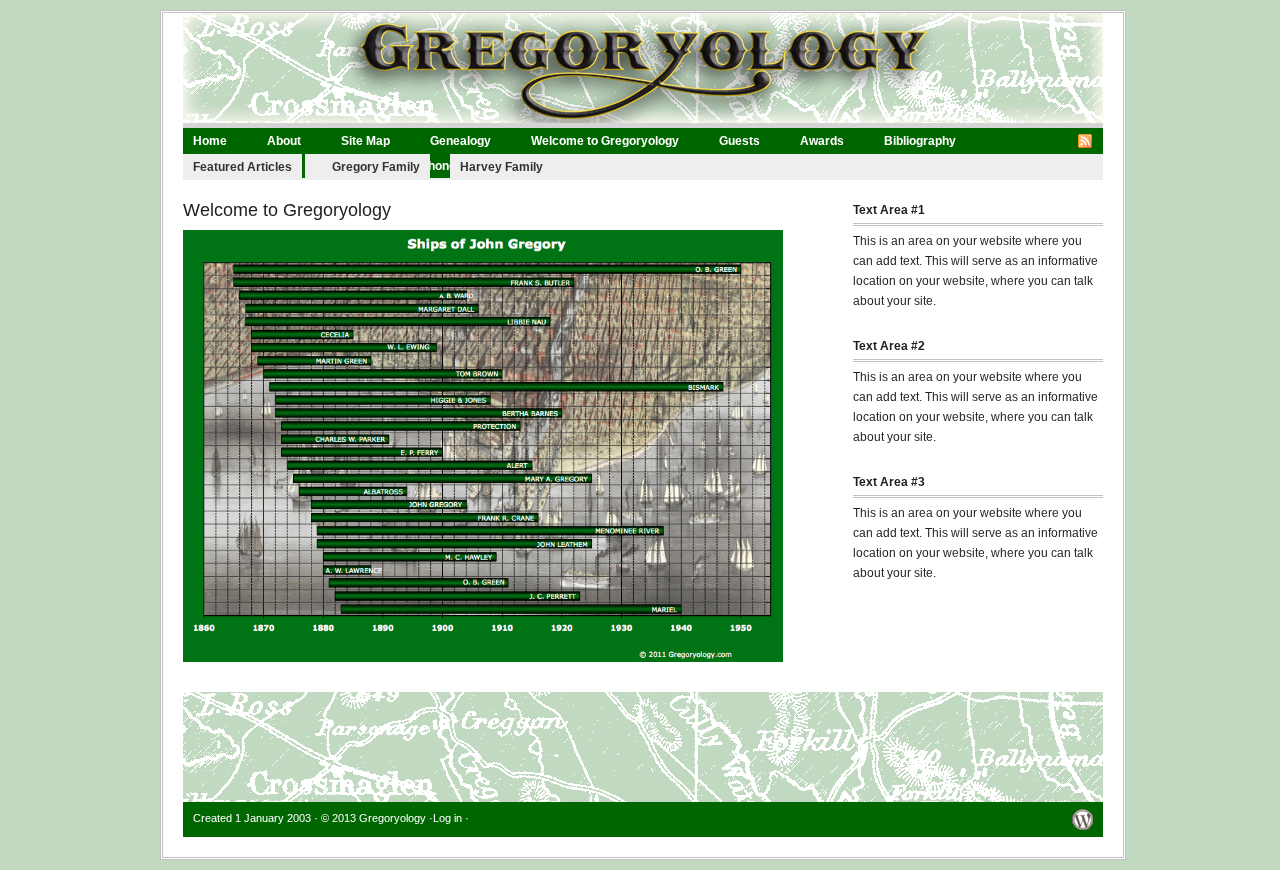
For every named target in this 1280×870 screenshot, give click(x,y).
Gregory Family (376, 167)
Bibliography (920, 141)
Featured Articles (242, 167)
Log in (447, 818)
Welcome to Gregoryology (605, 141)
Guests (739, 141)
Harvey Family (501, 167)
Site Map (365, 141)
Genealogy (460, 141)
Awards (822, 141)
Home (210, 141)
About (284, 141)
